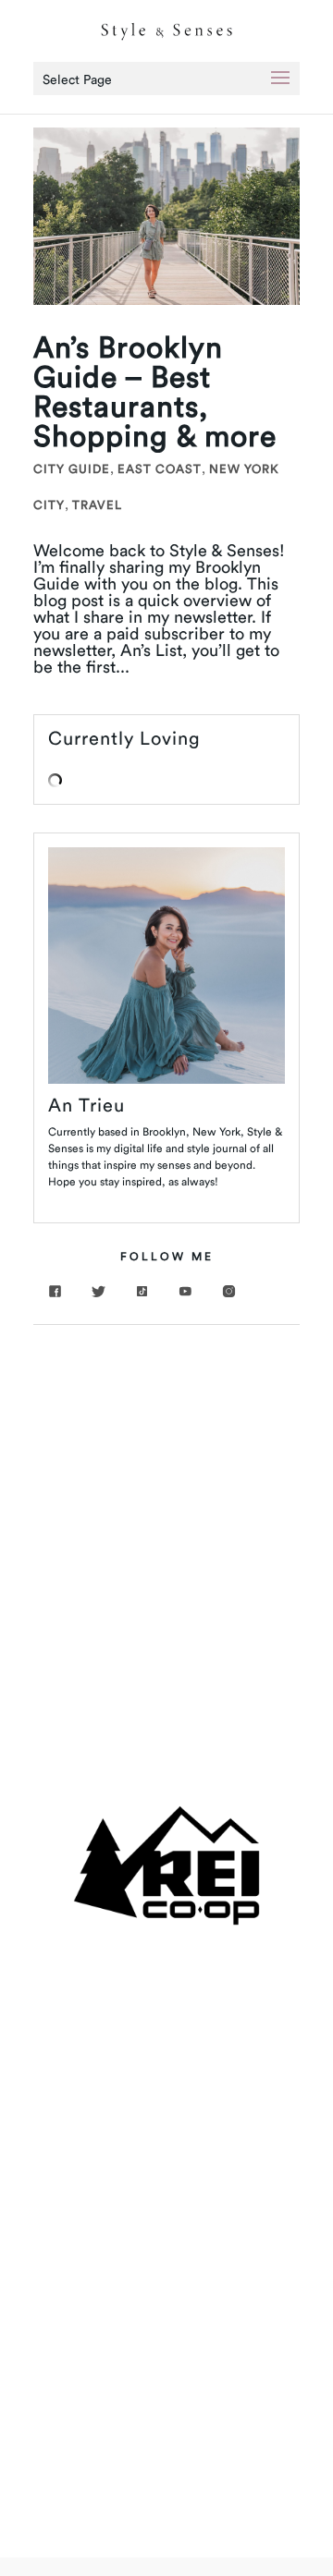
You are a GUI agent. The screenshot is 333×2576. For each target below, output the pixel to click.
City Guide (72, 468)
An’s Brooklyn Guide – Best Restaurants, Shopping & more (155, 391)
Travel (97, 504)
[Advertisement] (166, 1519)
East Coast (160, 468)
